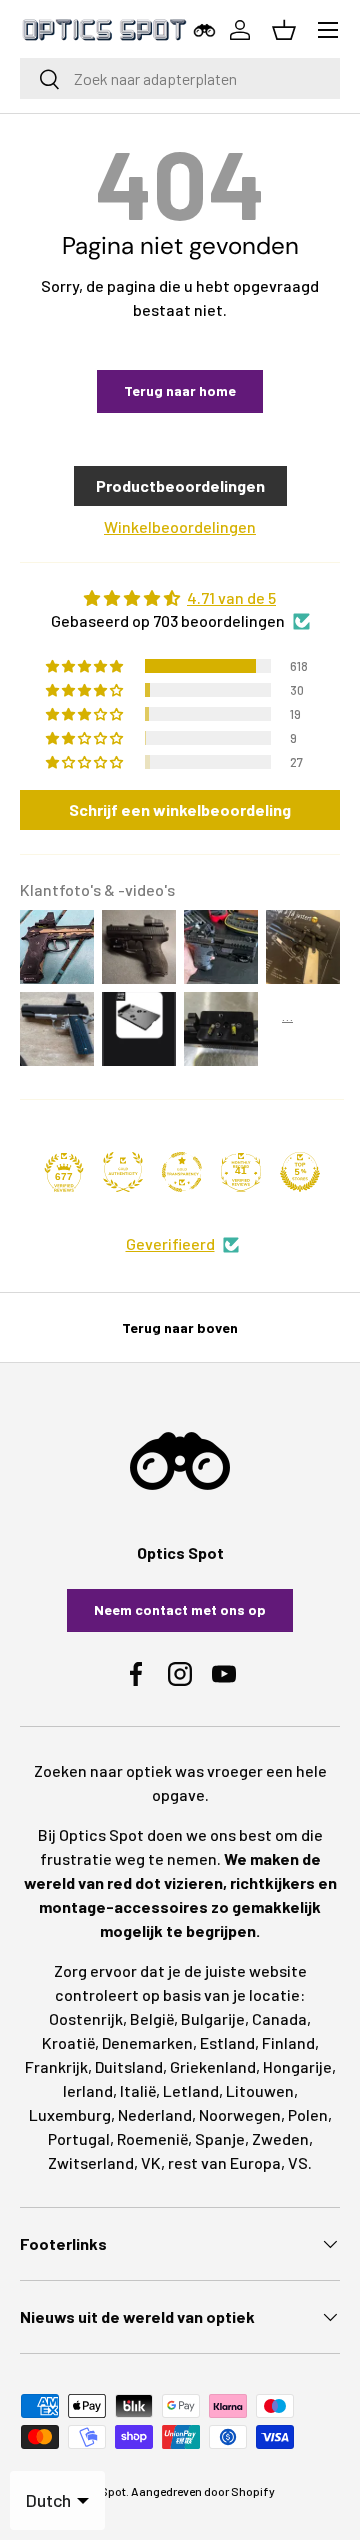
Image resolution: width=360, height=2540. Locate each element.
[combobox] (180, 78)
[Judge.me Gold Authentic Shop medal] (123, 1172)
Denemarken (147, 2042)
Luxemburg (70, 2114)
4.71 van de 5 (231, 597)
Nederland (155, 2114)
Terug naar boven (180, 1327)
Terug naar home (180, 390)
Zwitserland (91, 2162)
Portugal (79, 2138)
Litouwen (260, 2090)
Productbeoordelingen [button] (180, 485)
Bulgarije (213, 2018)
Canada (279, 2018)
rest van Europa (224, 2162)
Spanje (220, 2138)
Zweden (280, 2138)
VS (298, 2162)
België (152, 2018)
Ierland (88, 2090)
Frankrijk (56, 2066)
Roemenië (152, 2138)
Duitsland (129, 2066)
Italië (138, 2090)
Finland (288, 2042)
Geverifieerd (170, 1243)
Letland (191, 2090)
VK (151, 2162)
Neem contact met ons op (180, 1609)
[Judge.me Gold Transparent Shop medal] (182, 1172)
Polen (308, 2114)
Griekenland (213, 2066)
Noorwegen (240, 2114)
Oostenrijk (86, 2018)
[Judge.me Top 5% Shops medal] (300, 1172)
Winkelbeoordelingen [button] (180, 526)
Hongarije (297, 2066)
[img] (180, 598)
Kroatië (68, 2042)
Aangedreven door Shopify (203, 2491)
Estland (227, 2042)
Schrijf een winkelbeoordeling (180, 809)
